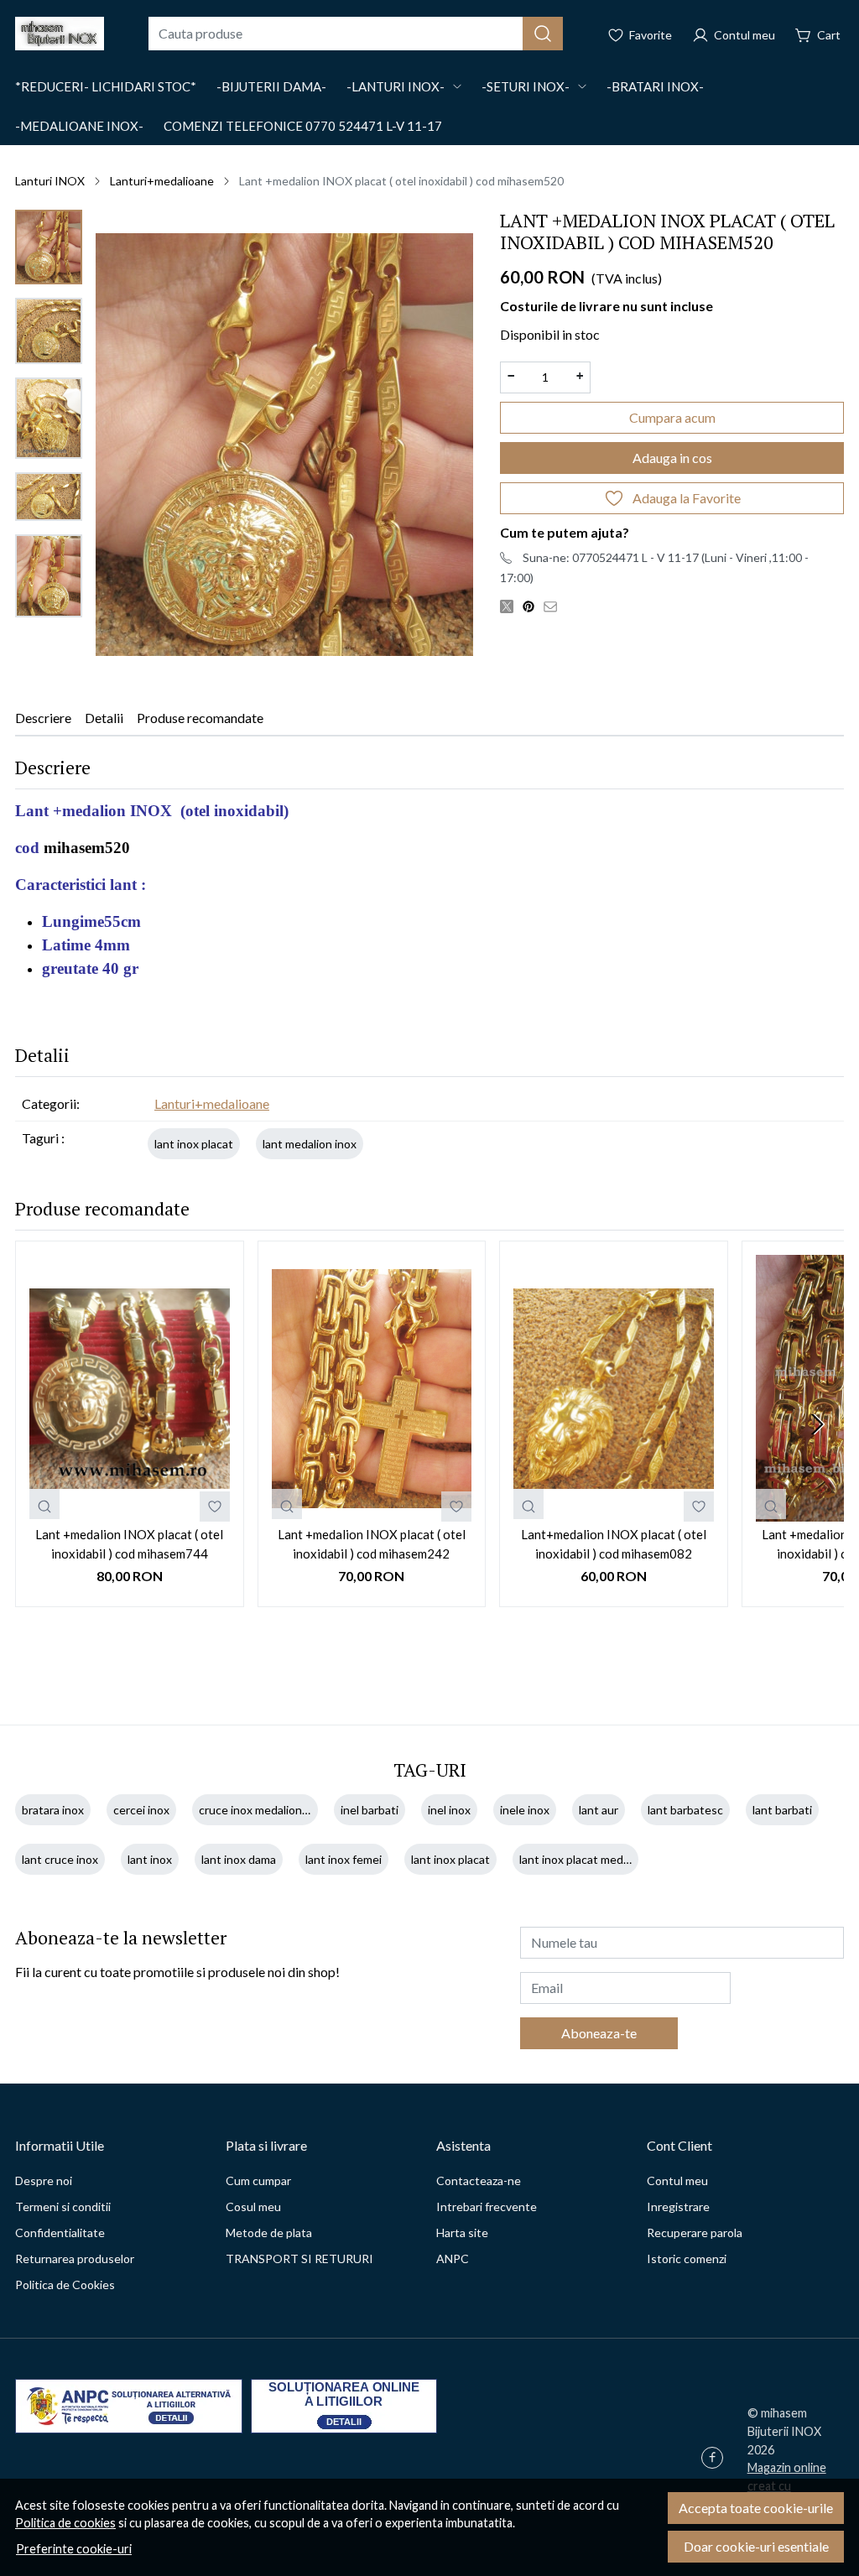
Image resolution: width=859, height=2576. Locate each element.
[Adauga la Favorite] (215, 1507)
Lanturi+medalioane (162, 181)
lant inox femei (344, 1859)
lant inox (150, 1859)
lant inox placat (194, 1144)
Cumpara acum (672, 417)
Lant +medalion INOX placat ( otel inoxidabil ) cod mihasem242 (372, 1544)
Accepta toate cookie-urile (756, 2508)
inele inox (525, 1810)
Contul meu (677, 2180)
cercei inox (141, 1810)
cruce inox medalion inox (263, 1810)
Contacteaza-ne (479, 2180)
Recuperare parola (695, 2233)
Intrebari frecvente (487, 2207)
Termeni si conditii (63, 2207)
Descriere (43, 718)
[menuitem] (49, 247)
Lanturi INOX (50, 181)
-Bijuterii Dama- (271, 86)
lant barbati (782, 1810)
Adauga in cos (672, 458)
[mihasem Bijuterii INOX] (60, 34)
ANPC (453, 2259)
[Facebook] (716, 2459)
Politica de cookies (65, 2523)
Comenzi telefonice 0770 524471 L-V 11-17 (303, 126)
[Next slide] (817, 1424)
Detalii (104, 718)
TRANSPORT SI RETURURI (299, 2259)
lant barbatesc (685, 1810)
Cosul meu (253, 2207)
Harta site (462, 2233)
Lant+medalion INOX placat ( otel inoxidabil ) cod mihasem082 (614, 1544)
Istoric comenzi (687, 2259)
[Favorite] (640, 34)
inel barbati (370, 1810)
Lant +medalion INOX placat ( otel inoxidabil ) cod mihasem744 (129, 1544)
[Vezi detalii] (44, 1504)
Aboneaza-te (599, 2033)
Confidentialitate (60, 2233)
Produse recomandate (200, 718)
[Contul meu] (734, 34)
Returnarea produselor (75, 2259)
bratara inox (53, 1810)
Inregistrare (678, 2207)
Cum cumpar (258, 2180)
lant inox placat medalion (583, 1859)
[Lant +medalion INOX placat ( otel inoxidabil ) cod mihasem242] (372, 1388)
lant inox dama (239, 1859)
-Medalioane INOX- (79, 126)
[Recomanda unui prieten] (554, 606)
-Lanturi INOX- (396, 86)
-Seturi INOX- (526, 86)
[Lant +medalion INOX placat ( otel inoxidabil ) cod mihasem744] (130, 1388)
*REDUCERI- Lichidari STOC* (106, 86)
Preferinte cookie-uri (74, 2549)
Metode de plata (269, 2233)
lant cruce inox (60, 1859)
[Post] (511, 606)
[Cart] (818, 34)
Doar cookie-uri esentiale (756, 2546)
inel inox (449, 1810)
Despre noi (44, 2180)
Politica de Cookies (65, 2285)
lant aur (599, 1810)
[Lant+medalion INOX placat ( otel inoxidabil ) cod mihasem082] (614, 1388)
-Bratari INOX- (655, 86)
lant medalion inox (310, 1144)
